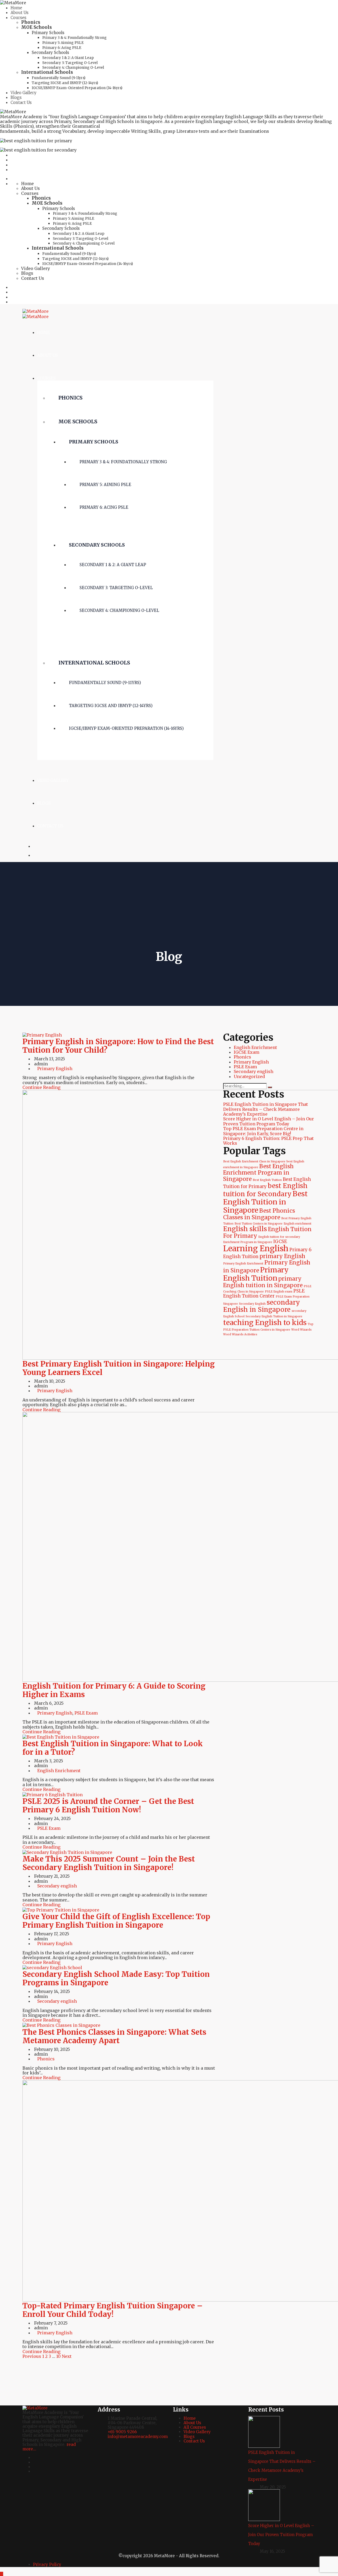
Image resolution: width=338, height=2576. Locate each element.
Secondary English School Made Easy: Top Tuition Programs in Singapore (116, 1978)
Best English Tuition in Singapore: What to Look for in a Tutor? (113, 1748)
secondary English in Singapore (262, 1306)
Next (67, 2356)
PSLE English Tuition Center (264, 1293)
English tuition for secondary (279, 1237)
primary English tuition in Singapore (263, 1282)
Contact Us (21, 102)
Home (16, 8)
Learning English (256, 1248)
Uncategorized (249, 1076)
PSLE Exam (86, 1713)
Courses (18, 18)
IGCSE (280, 1241)
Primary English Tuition (256, 1274)
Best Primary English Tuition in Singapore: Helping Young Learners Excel (119, 1368)
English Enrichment (59, 1771)
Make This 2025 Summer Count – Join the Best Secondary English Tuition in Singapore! (109, 1863)
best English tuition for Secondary (265, 1190)
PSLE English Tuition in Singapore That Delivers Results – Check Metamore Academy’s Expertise (266, 1109)
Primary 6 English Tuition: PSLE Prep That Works (268, 1141)
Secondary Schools (50, 52)
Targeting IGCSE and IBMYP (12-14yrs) (65, 83)
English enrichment (297, 1224)
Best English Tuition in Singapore (265, 1202)
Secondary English (252, 1304)
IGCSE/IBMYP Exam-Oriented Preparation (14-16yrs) (77, 88)
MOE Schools (36, 27)
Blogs (16, 97)
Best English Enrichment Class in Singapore (254, 1161)
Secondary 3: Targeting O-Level (70, 63)
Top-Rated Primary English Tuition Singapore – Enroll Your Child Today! (113, 2310)
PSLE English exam (279, 1292)
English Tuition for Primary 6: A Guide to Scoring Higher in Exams (114, 1690)
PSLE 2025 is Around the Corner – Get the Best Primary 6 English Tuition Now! (108, 1805)
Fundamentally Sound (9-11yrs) (58, 78)
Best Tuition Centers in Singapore (259, 1224)
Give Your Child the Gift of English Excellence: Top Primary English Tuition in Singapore (116, 1921)
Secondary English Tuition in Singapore (274, 1316)
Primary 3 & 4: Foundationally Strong (74, 38)
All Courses (195, 2427)
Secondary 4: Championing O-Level (73, 68)
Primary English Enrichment (243, 1264)
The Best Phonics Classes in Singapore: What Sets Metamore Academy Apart (114, 2036)
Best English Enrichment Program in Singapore (258, 1173)
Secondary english (57, 1886)
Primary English (55, 1069)
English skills (245, 1229)
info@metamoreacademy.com (138, 2437)
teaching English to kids (265, 1322)
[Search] (270, 1087)
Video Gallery (24, 93)
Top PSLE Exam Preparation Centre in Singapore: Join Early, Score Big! (263, 1131)
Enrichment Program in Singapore (248, 1242)
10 (58, 2356)
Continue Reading (41, 1087)
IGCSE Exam (247, 1052)
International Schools (47, 72)
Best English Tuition (267, 1180)
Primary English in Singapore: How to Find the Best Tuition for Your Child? (118, 1046)
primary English (282, 1256)
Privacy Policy (47, 2564)
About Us (20, 13)
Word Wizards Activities (240, 1334)
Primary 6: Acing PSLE (62, 48)
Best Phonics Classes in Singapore (259, 1214)
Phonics (31, 22)
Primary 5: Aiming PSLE (63, 43)
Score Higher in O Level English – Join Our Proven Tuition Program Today (269, 1121)
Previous (32, 2356)
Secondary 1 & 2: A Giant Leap (68, 58)
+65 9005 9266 (122, 2432)
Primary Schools (48, 33)
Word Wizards (301, 1330)
